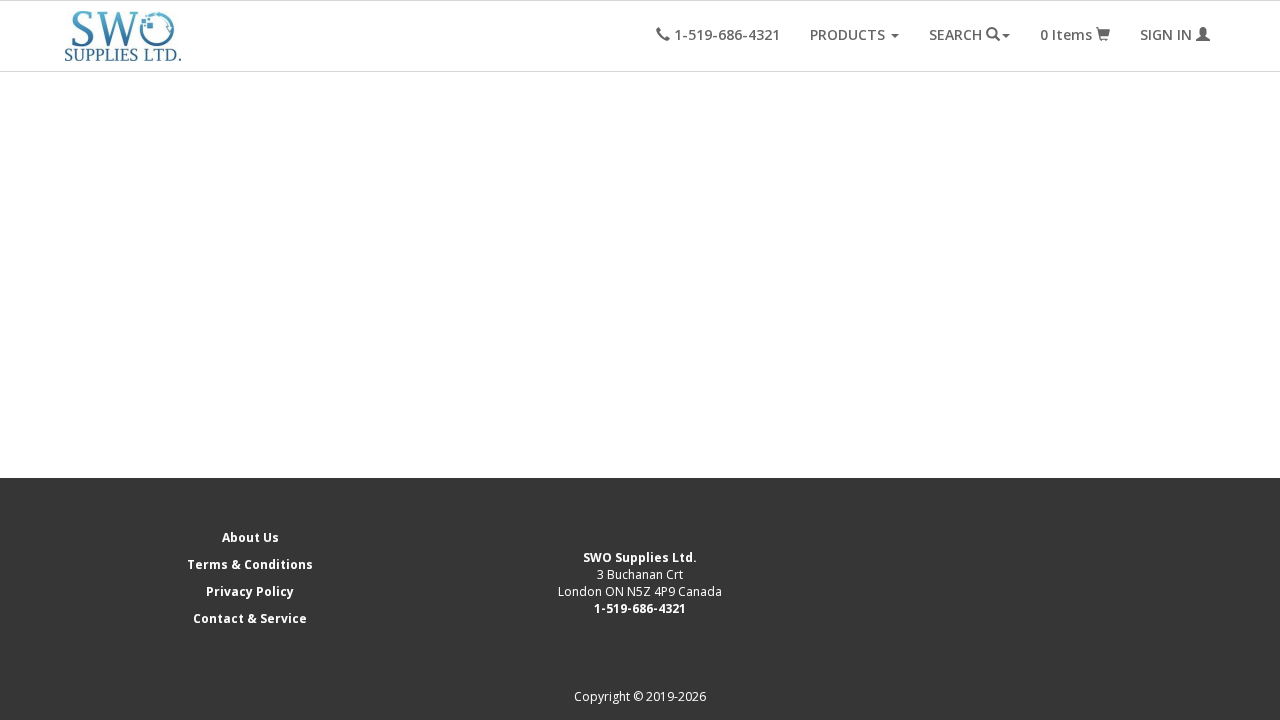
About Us (250, 537)
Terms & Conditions (250, 564)
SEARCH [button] (957, 34)
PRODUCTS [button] (849, 34)
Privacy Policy (250, 591)
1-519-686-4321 (640, 608)
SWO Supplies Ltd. (640, 557)
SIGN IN (1168, 34)
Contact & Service (250, 618)
